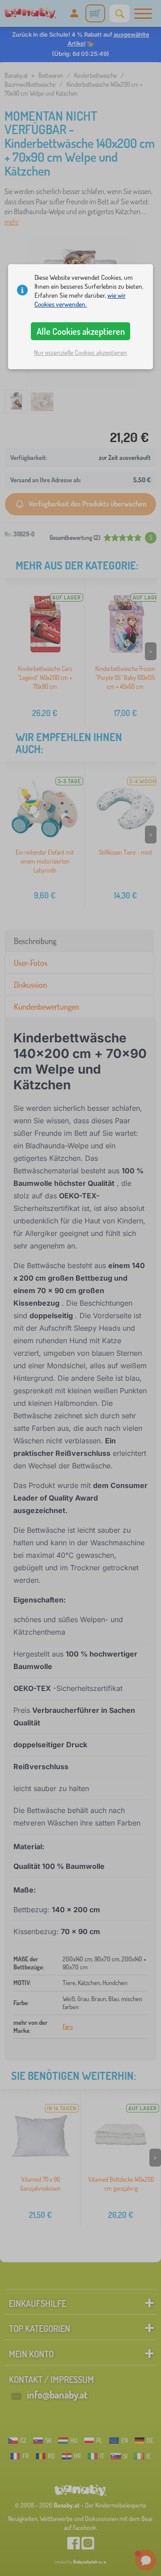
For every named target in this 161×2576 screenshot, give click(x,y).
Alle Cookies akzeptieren (81, 331)
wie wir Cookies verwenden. (80, 300)
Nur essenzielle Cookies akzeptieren (80, 352)
